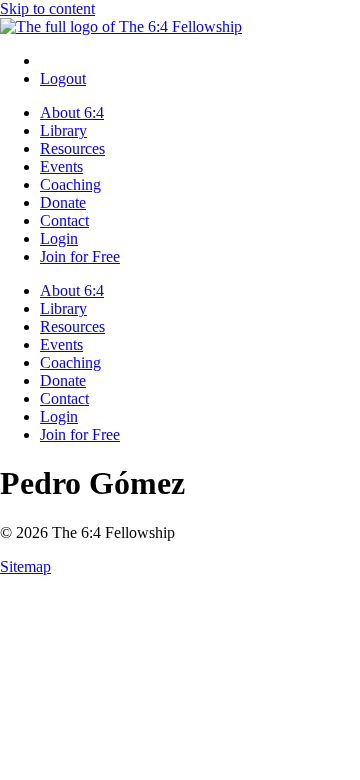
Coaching (70, 184)
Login (59, 238)
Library (63, 130)
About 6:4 (72, 112)
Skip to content (47, 8)
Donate (63, 202)
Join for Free (80, 256)
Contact (64, 220)
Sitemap (25, 566)
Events (61, 166)
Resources (72, 148)
